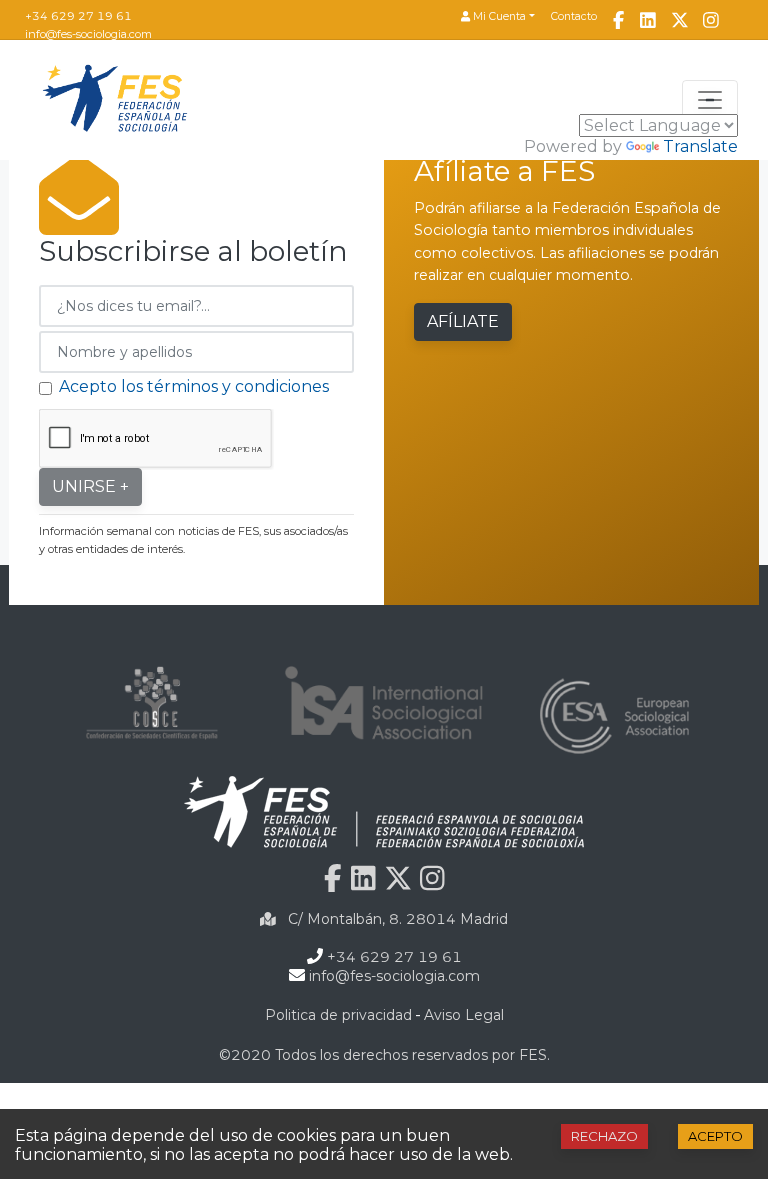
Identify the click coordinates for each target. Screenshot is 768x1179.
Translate (700, 146)
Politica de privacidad (338, 1015)
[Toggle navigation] (710, 100)
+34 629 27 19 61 (78, 16)
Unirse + (90, 486)
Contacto (574, 16)
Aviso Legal (464, 1015)
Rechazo (604, 1136)
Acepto (715, 1136)
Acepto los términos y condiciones (194, 386)
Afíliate (463, 321)
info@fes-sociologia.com (88, 34)
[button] (498, 17)
